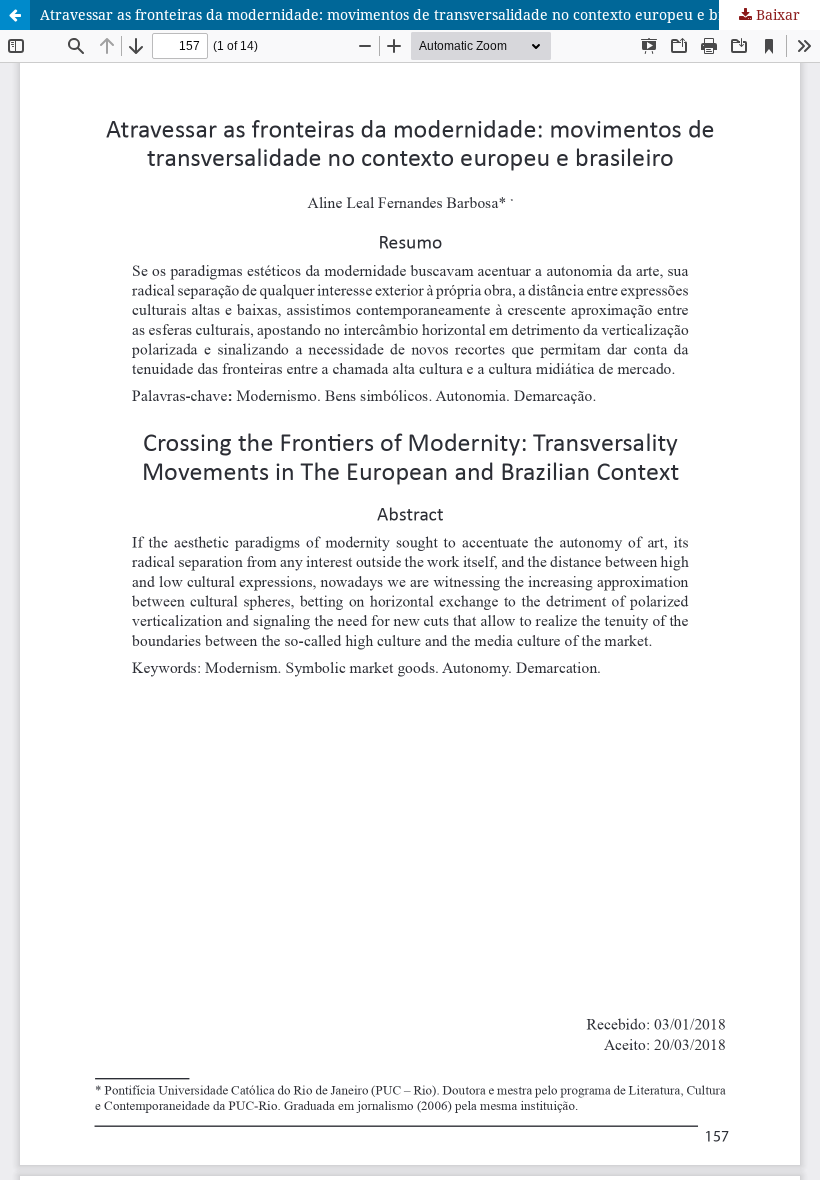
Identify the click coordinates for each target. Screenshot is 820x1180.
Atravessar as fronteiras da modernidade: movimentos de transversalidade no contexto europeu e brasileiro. (409, 14)
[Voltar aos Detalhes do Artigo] (15, 15)
